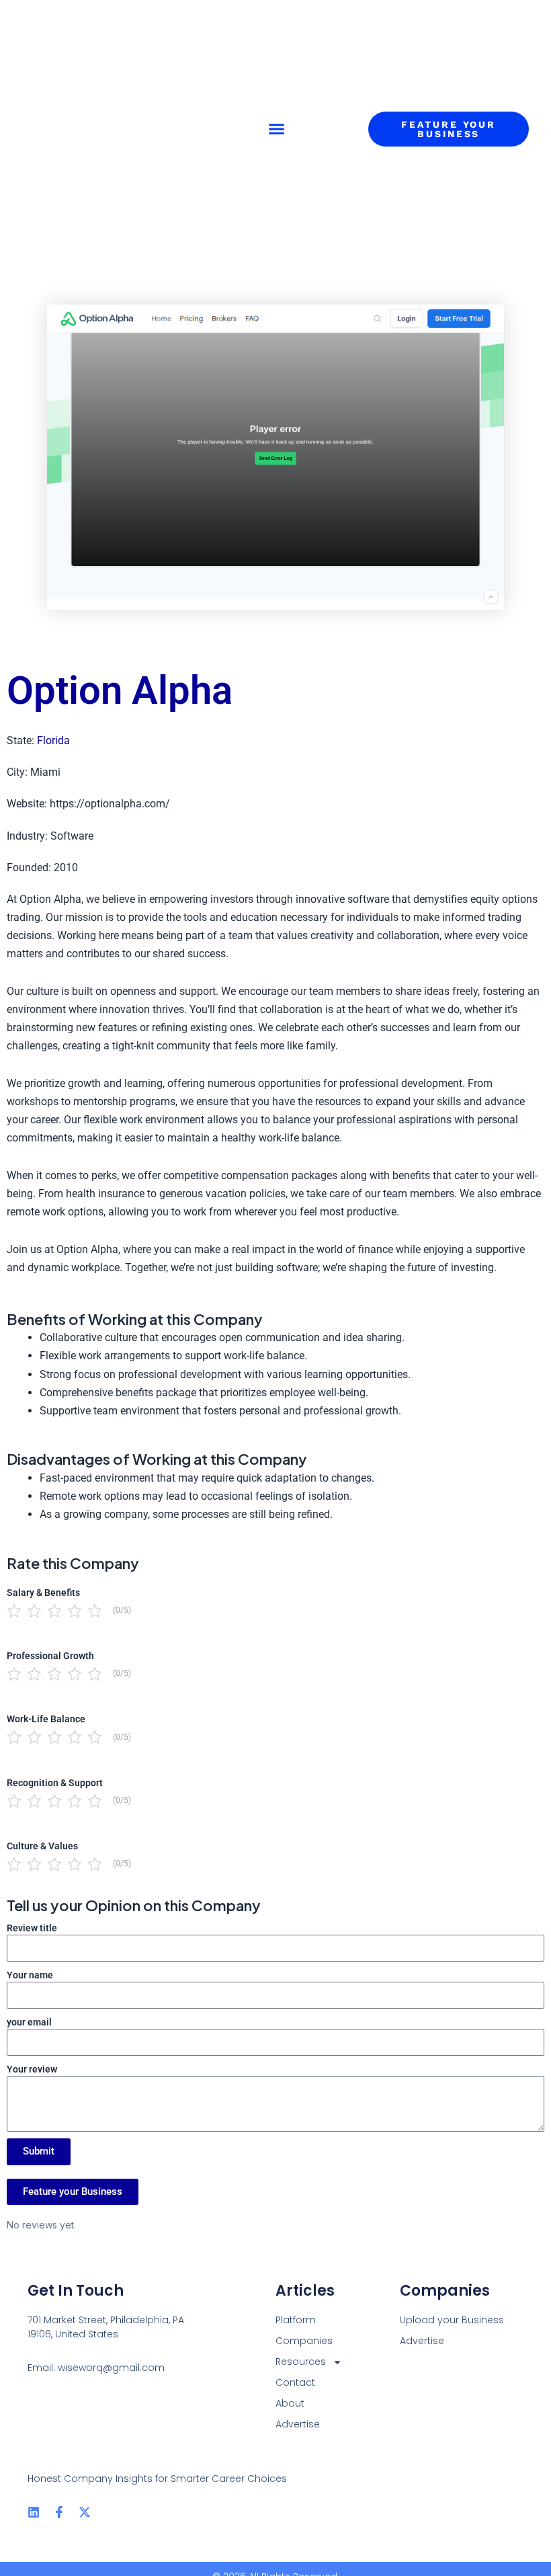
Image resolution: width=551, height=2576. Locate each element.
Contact (295, 2382)
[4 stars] (75, 1611)
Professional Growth (50, 1656)
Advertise (298, 2424)
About (290, 2403)
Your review (32, 2069)
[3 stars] (54, 1611)
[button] (277, 129)
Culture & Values (42, 1846)
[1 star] (14, 1611)
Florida (53, 740)
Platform (296, 2320)
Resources (301, 2362)
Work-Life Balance (46, 1719)
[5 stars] (95, 1611)
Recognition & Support (55, 1783)
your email (29, 2022)
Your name (30, 1975)
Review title (32, 1928)
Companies (304, 2341)
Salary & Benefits (43, 1593)
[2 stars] (34, 1611)
